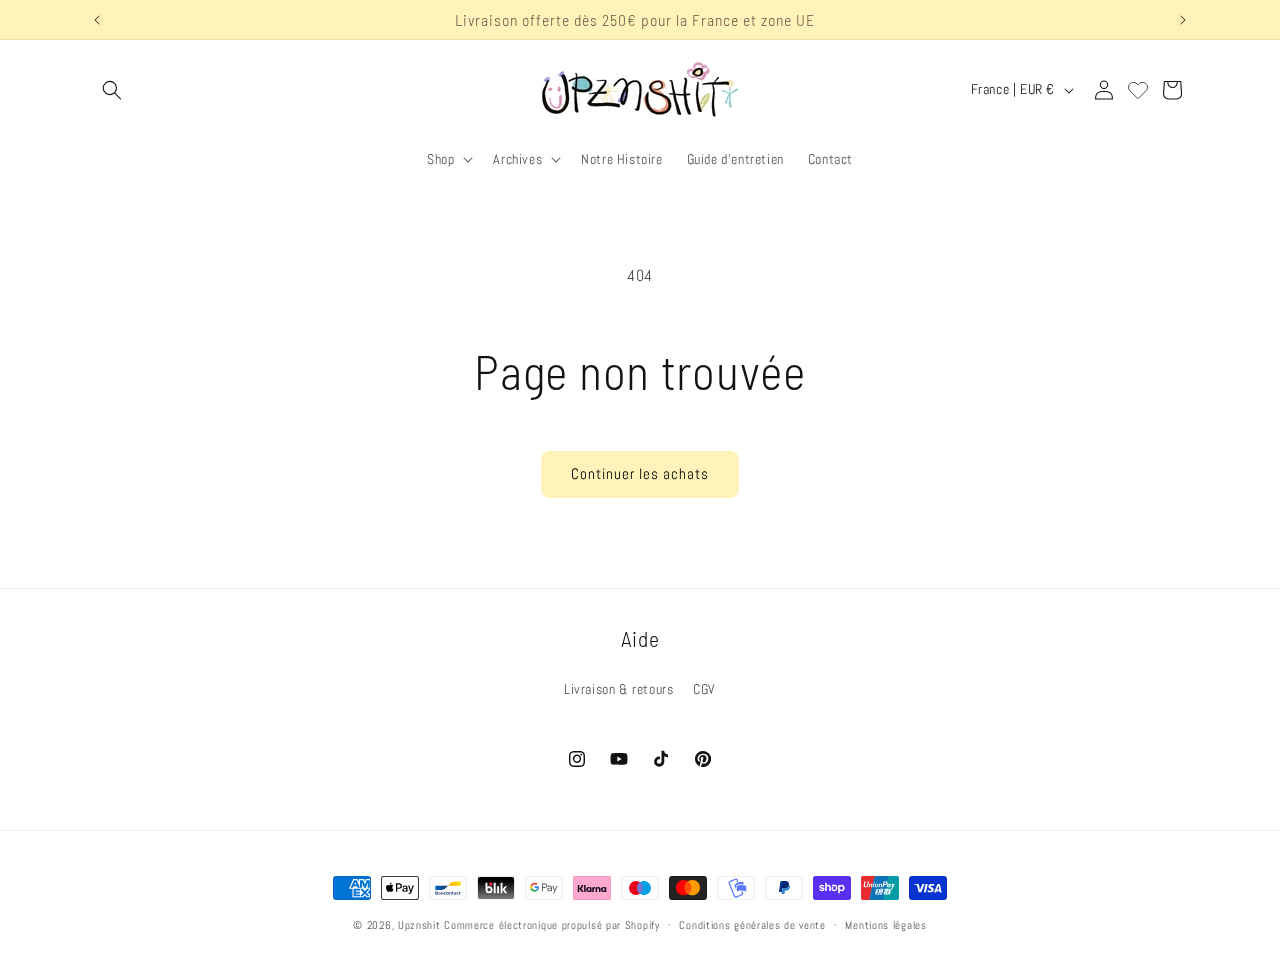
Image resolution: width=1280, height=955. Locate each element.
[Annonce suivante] (1183, 20)
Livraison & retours (618, 689)
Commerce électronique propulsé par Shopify (551, 925)
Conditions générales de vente (752, 924)
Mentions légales (885, 924)
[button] (112, 90)
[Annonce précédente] (97, 20)
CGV (704, 689)
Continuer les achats (640, 473)
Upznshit (419, 925)
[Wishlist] (1138, 90)
